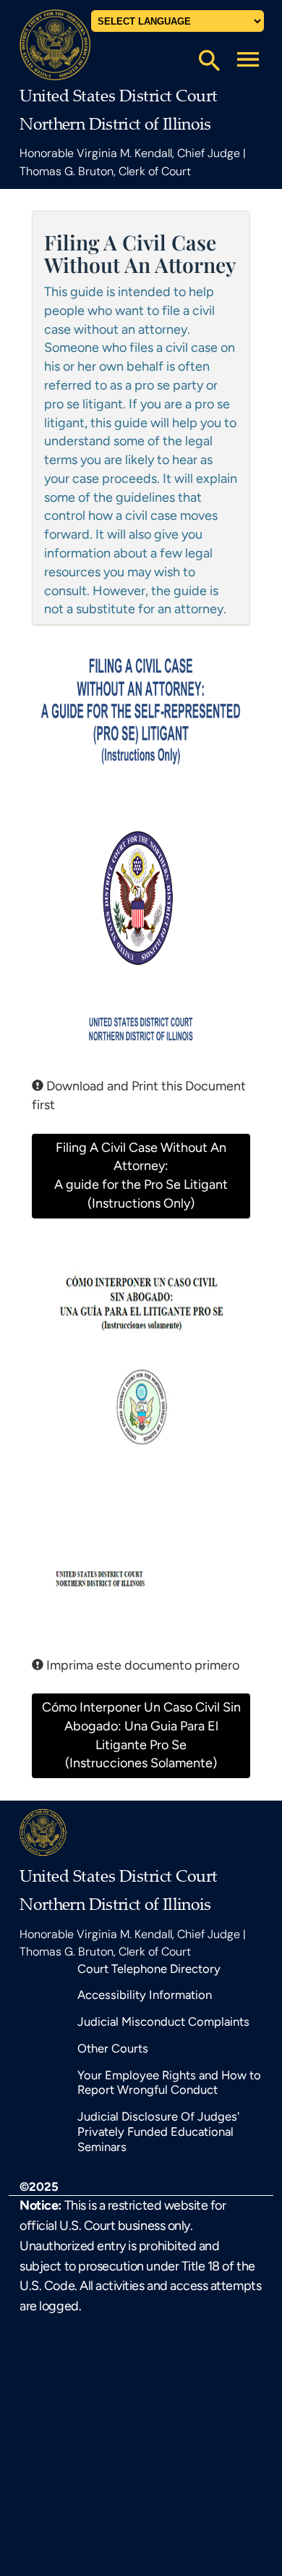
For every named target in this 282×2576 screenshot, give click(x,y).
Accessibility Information (145, 1995)
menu (248, 59)
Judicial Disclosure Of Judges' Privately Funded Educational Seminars (158, 2131)
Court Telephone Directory (149, 1969)
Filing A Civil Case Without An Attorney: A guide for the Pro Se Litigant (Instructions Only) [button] (141, 1175)
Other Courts (113, 2048)
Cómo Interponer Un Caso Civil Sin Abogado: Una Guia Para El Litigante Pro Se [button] (141, 1735)
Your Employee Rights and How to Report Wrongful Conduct (169, 2083)
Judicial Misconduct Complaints (163, 2021)
